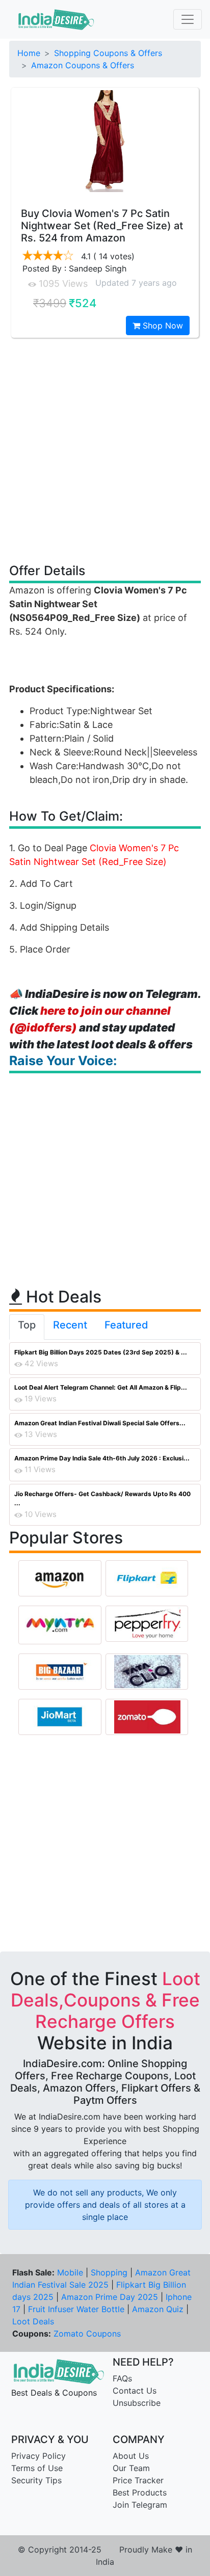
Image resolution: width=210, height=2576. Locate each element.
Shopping (109, 2272)
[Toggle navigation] (188, 19)
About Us (131, 2456)
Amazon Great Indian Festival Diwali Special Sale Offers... (100, 1423)
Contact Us (135, 2391)
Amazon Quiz (158, 2309)
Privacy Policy (38, 2456)
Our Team (131, 2468)
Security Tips (36, 2480)
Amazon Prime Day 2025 (110, 2297)
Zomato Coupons (87, 2334)
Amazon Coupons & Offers (83, 65)
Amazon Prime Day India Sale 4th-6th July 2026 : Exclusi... (102, 1458)
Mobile (70, 2272)
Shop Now (162, 326)
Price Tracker (138, 2480)
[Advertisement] (105, 450)
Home (29, 53)
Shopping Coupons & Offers (108, 53)
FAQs (122, 2378)
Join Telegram (140, 2505)
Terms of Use (37, 2468)
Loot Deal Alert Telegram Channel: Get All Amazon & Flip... (101, 1387)
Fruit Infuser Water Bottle (76, 2309)
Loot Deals (33, 2321)
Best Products (140, 2492)
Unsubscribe (137, 2403)
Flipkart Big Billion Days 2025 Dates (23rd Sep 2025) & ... (101, 1352)
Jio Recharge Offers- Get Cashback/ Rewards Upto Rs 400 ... (102, 1498)
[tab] (27, 1327)
